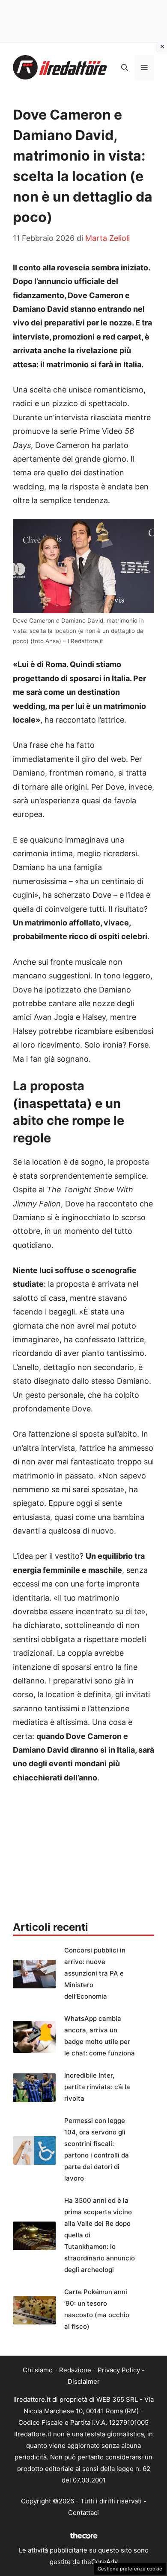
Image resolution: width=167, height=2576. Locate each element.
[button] (125, 67)
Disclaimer (84, 2381)
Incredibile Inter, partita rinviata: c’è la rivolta (97, 2087)
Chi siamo (38, 2370)
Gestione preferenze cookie (130, 2569)
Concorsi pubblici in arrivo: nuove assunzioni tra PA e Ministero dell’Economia (95, 1973)
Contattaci (83, 2513)
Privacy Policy (119, 2370)
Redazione (75, 2370)
